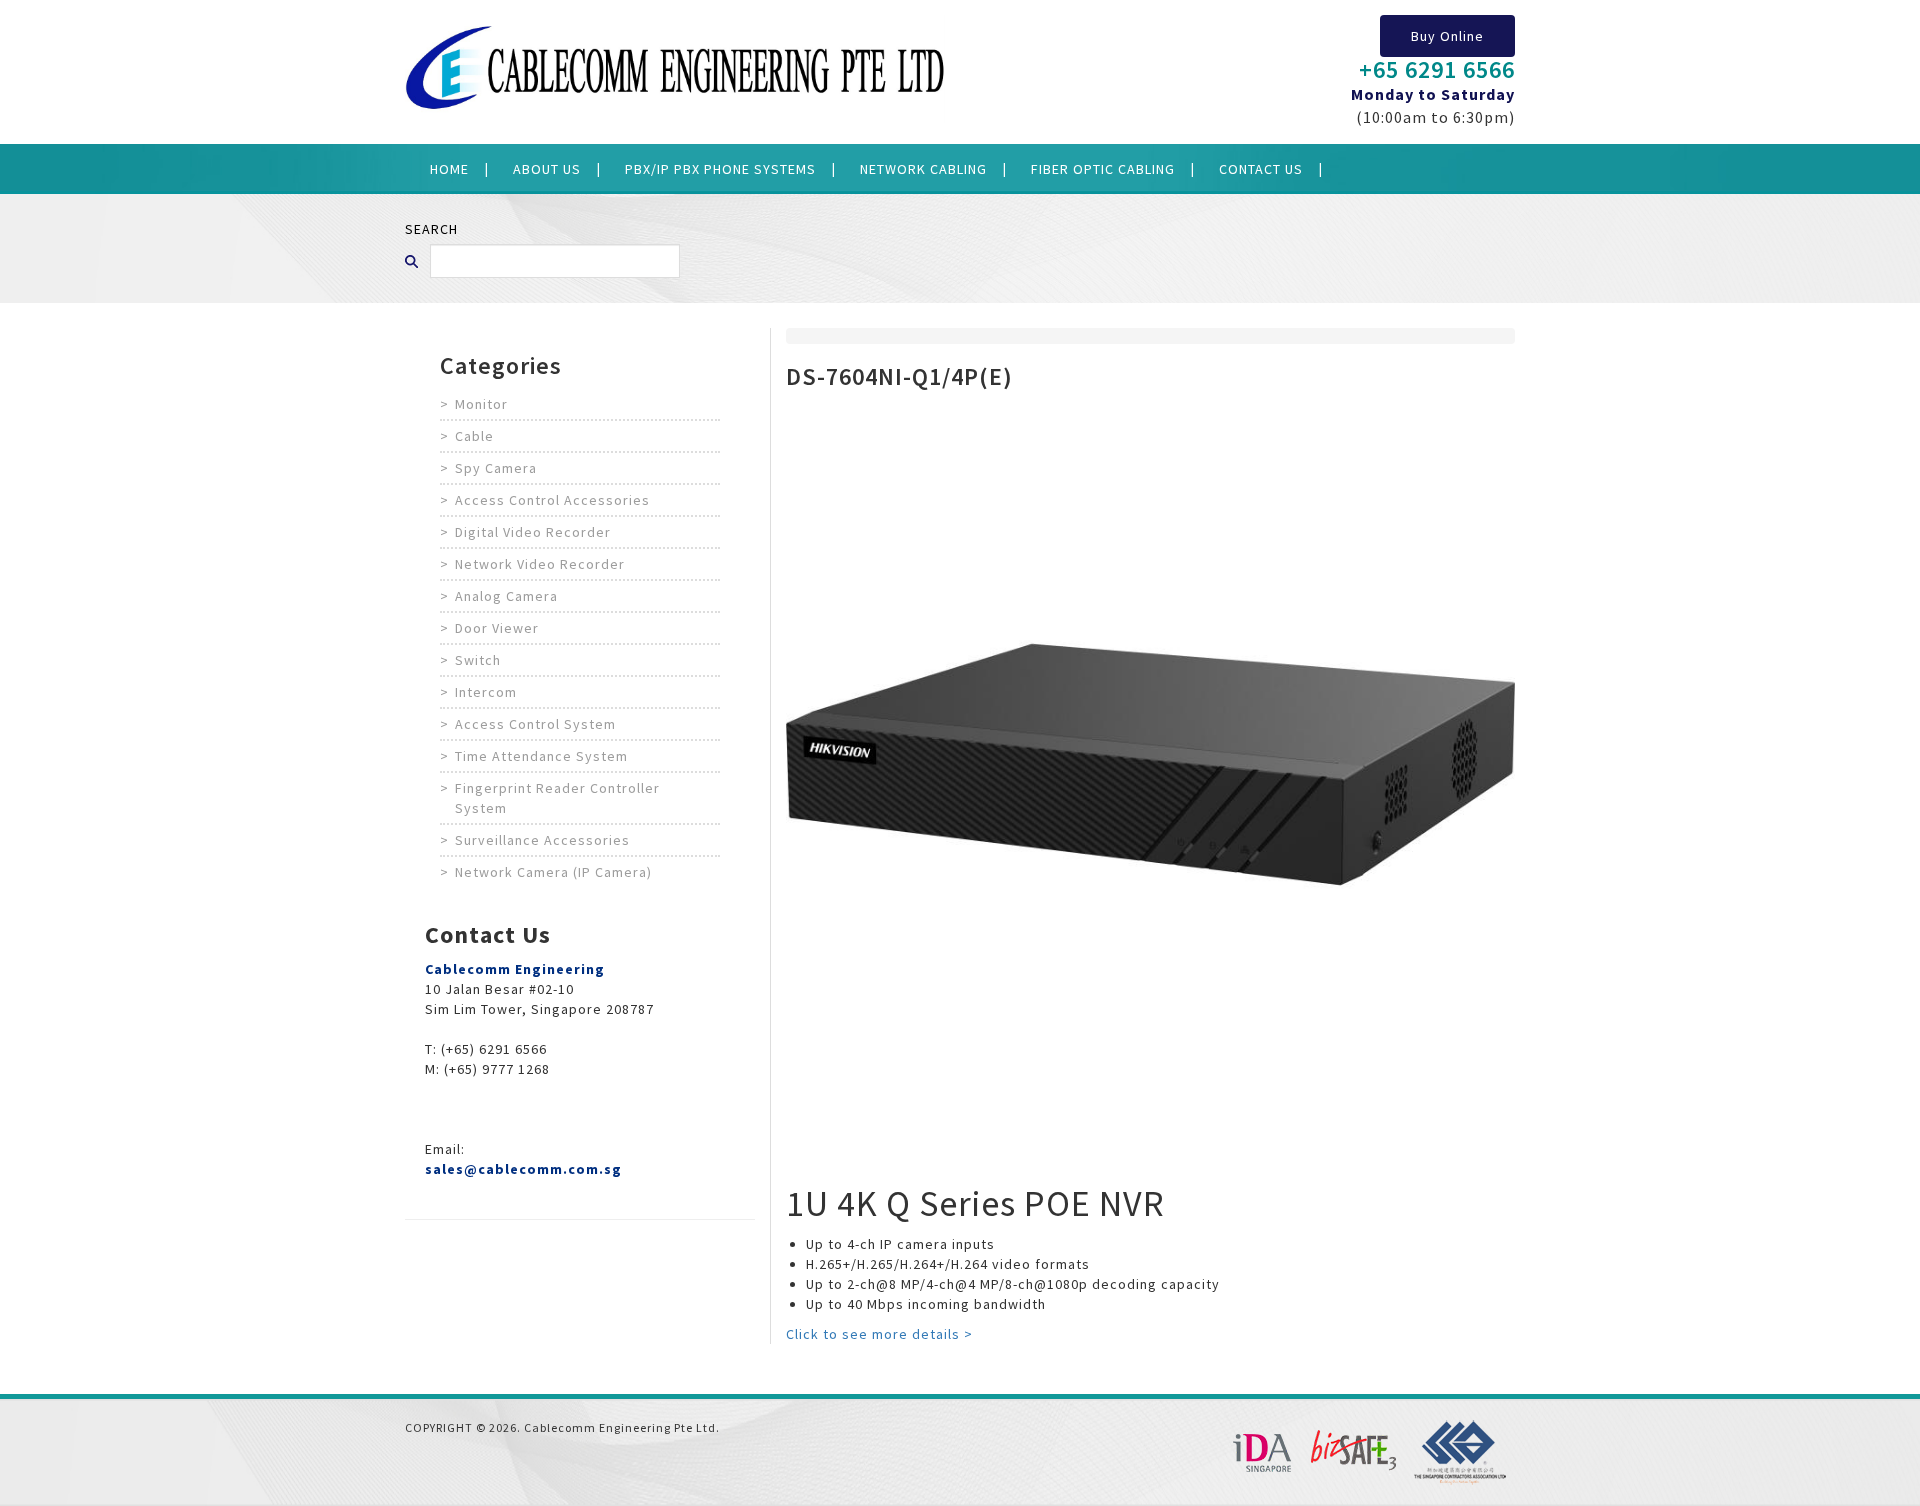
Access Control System (535, 724)
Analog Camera (506, 596)
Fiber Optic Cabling (1103, 169)
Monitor (481, 404)
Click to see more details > (879, 1334)
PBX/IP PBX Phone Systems (720, 169)
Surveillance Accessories (542, 840)
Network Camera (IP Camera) (553, 872)
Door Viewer (497, 628)
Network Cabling (923, 169)
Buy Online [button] (1447, 36)
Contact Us (1261, 169)
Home (449, 169)
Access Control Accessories (552, 500)
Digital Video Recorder (533, 532)
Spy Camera (496, 468)
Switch (478, 660)
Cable (474, 436)
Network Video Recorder (540, 564)
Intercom (486, 692)
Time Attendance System (541, 756)
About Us (547, 169)
